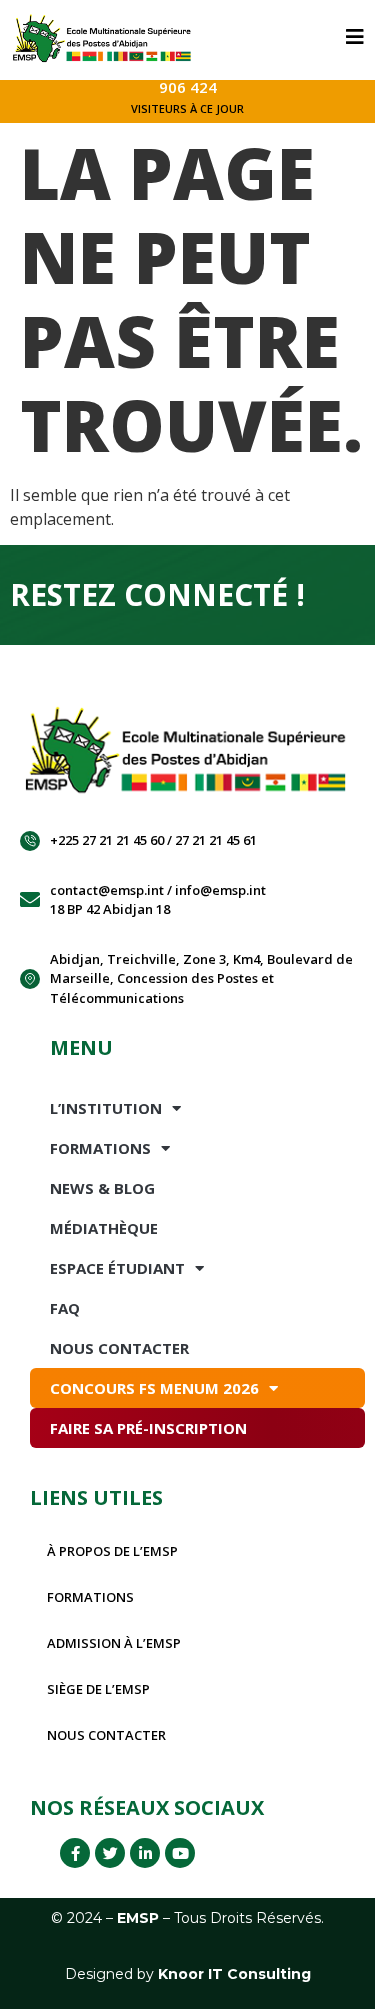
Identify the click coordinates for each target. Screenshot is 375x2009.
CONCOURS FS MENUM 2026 (154, 1388)
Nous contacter (106, 1735)
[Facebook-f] (75, 1853)
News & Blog (102, 1188)
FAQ (65, 1308)
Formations (100, 1148)
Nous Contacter (119, 1348)
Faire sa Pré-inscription (148, 1428)
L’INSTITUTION (106, 1108)
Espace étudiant (117, 1268)
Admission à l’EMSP (114, 1643)
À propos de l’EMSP (112, 1551)
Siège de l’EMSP (98, 1689)
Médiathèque (104, 1228)
